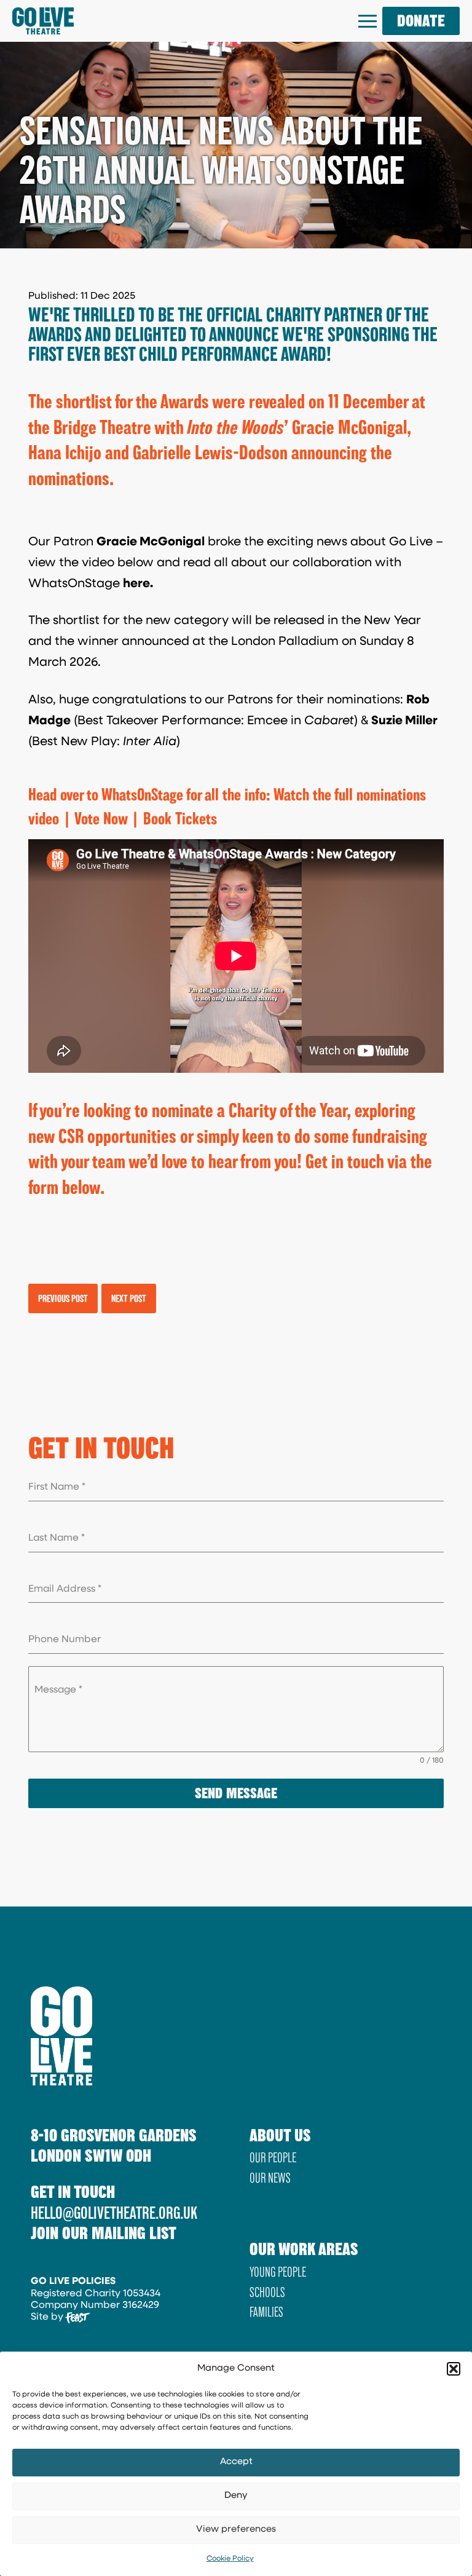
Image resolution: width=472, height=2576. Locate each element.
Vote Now (101, 818)
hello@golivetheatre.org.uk (114, 2213)
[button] (454, 2369)
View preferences (236, 2530)
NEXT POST (129, 1298)
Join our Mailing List (104, 2233)
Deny (236, 2496)
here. (138, 584)
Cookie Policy (230, 2559)
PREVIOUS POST (63, 1298)
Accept (236, 2462)
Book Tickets (180, 818)
